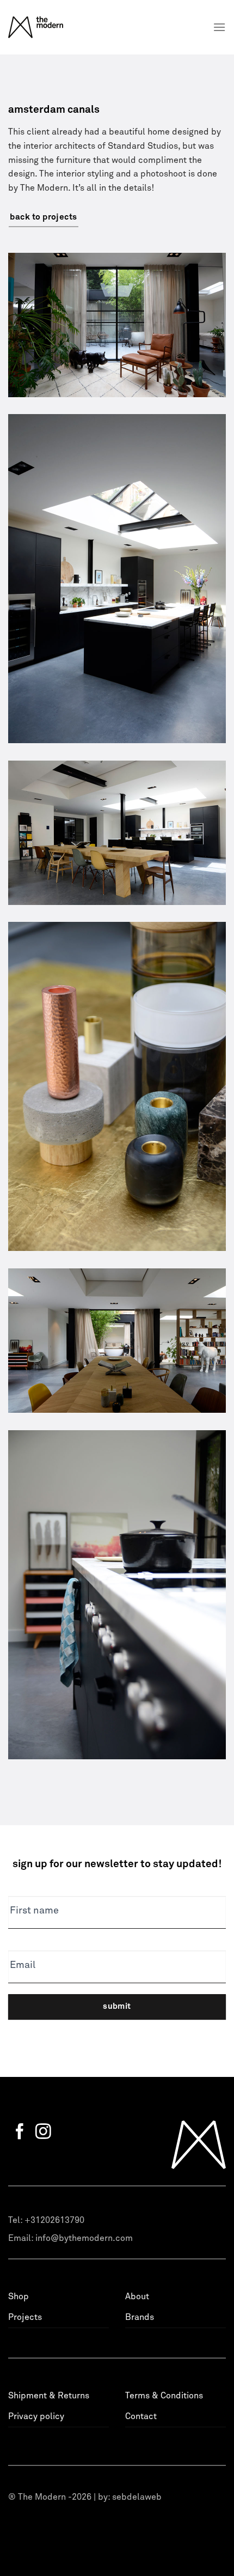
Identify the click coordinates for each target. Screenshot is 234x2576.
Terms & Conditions (164, 2396)
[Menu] (219, 27)
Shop (19, 2296)
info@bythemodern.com (84, 2238)
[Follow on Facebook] (20, 2133)
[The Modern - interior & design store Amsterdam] (50, 27)
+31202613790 (54, 2220)
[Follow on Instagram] (43, 2133)
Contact (141, 2416)
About (137, 2296)
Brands (140, 2317)
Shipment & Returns (49, 2396)
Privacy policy (36, 2416)
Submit (117, 2006)
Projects (25, 2317)
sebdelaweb (137, 2497)
